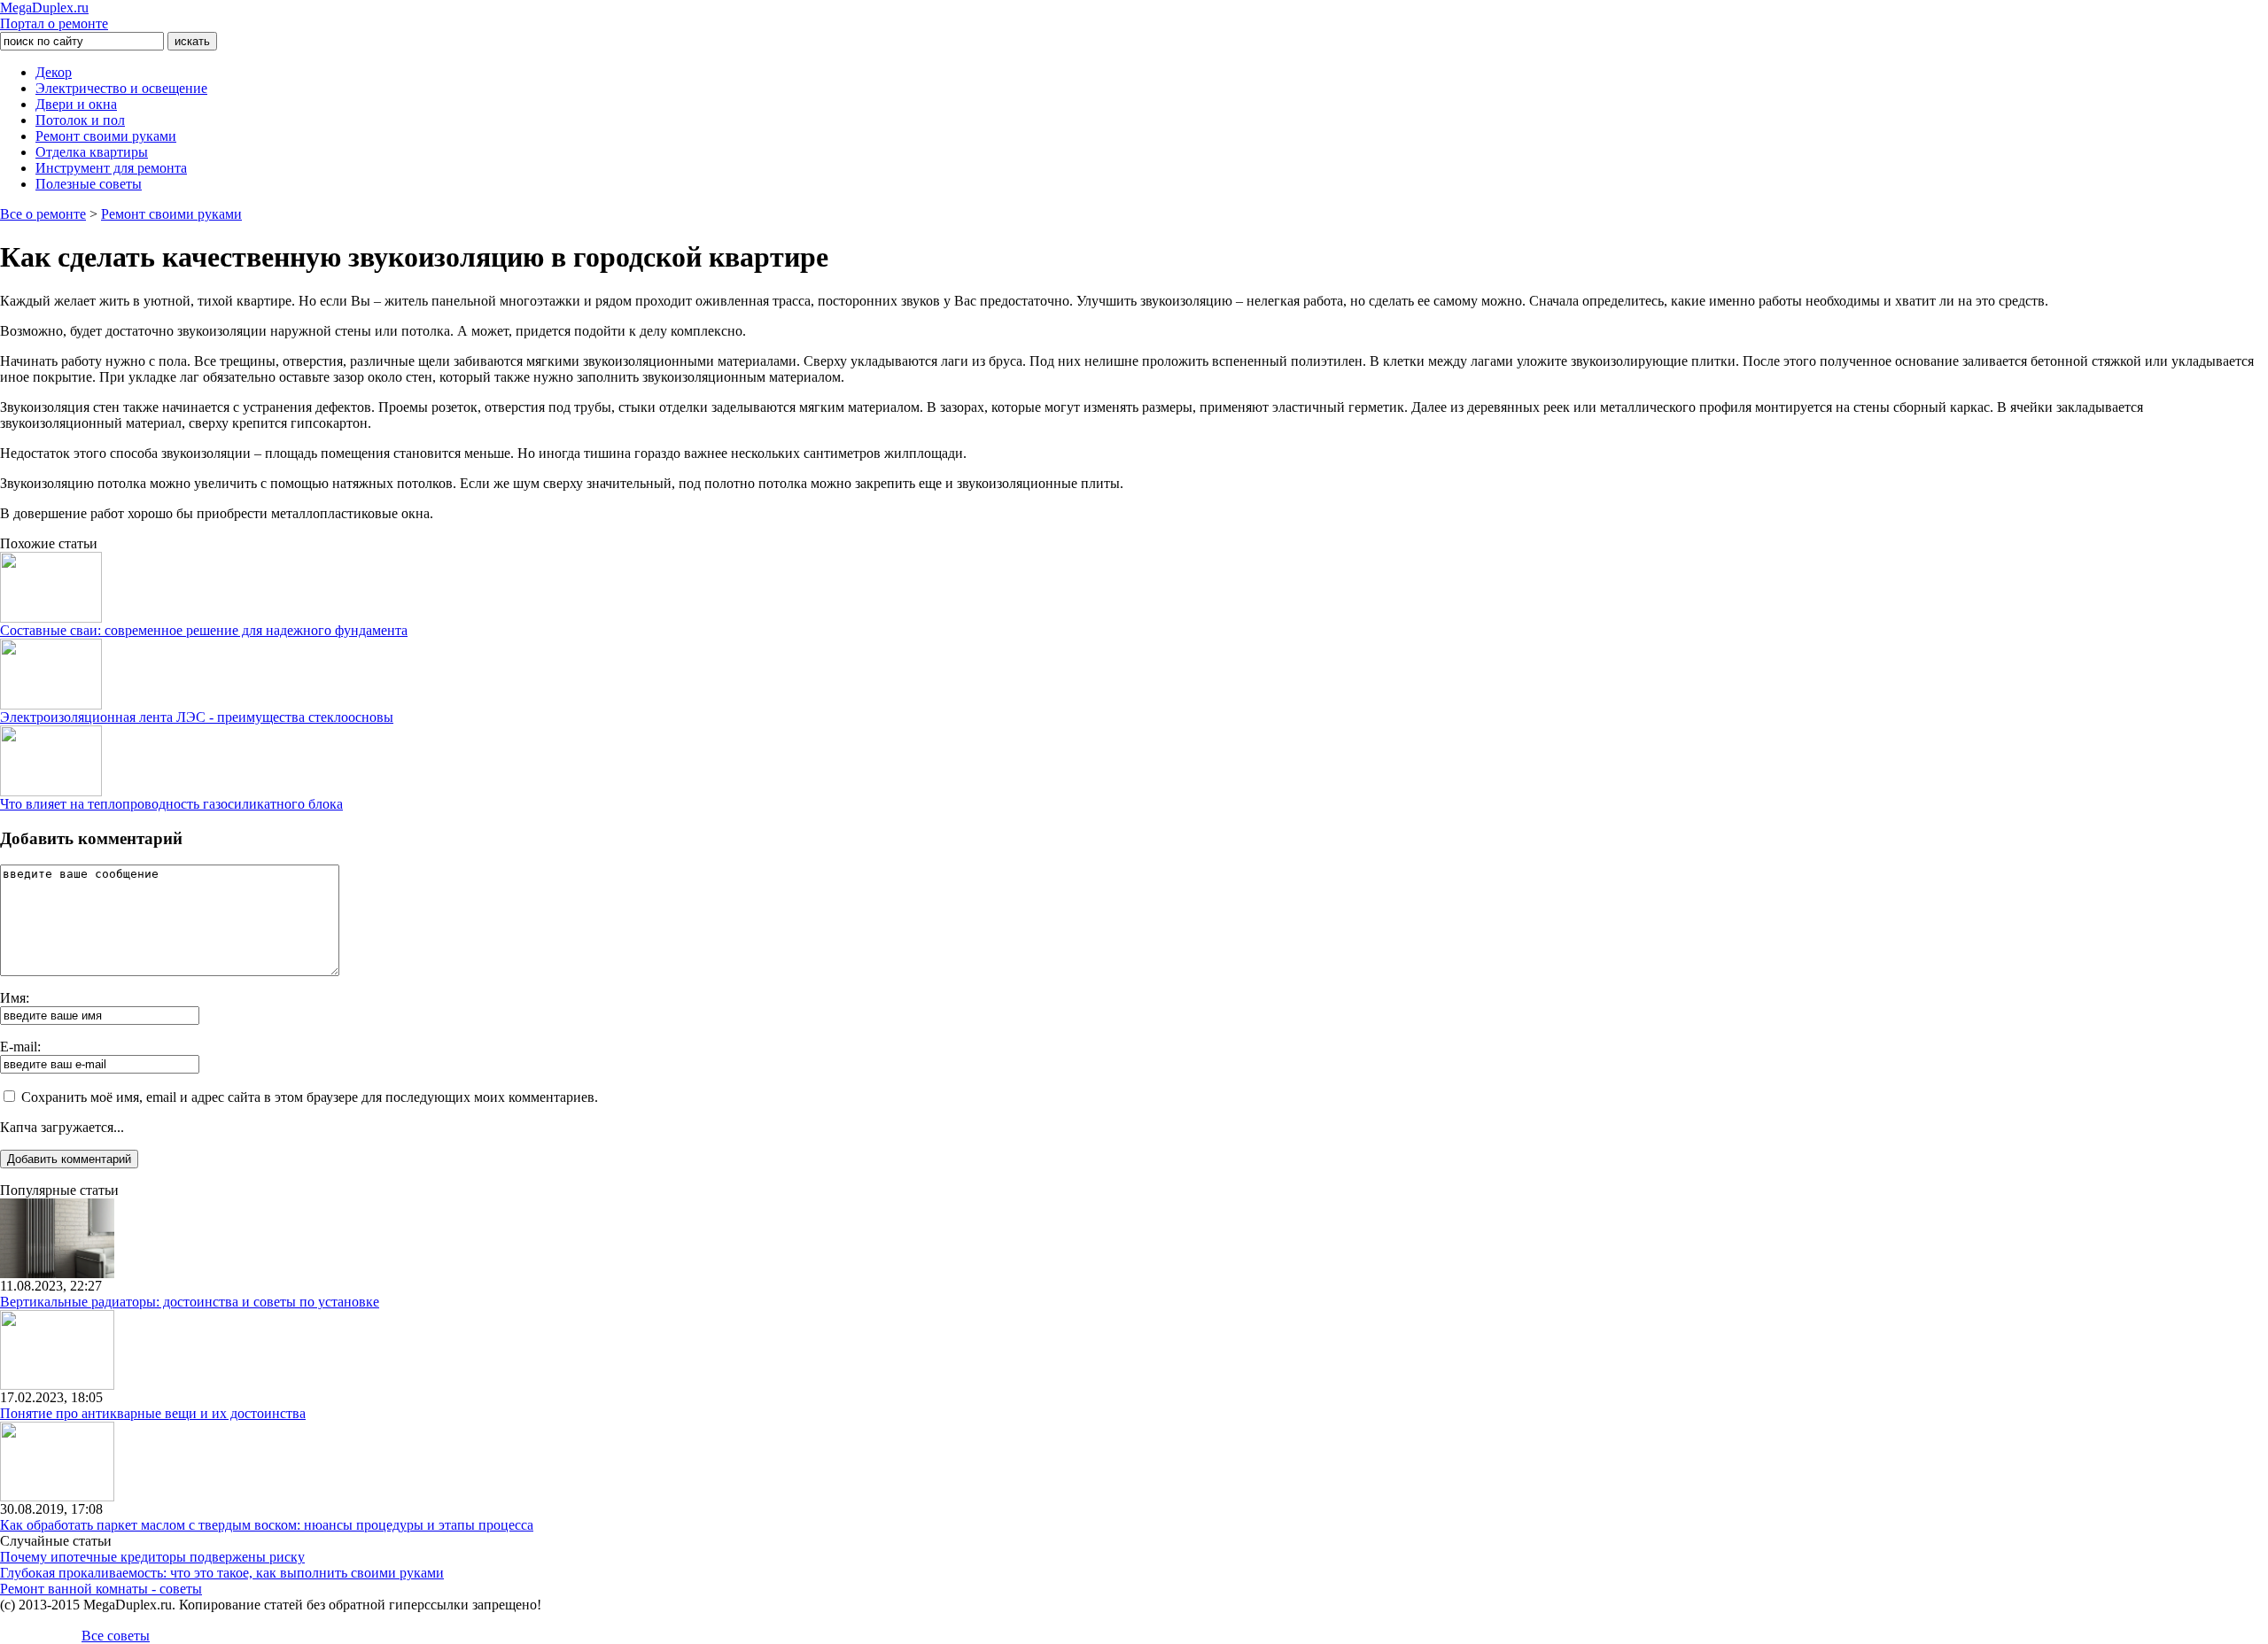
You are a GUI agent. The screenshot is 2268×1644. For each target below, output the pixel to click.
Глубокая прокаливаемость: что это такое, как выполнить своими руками (222, 1573)
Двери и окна (76, 104)
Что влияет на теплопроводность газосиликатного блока (171, 804)
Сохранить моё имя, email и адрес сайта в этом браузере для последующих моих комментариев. (310, 1097)
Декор (54, 72)
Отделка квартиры (92, 152)
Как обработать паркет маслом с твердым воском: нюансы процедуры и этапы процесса (267, 1525)
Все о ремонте (43, 214)
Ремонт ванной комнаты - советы (101, 1589)
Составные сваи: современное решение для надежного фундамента (204, 630)
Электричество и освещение (121, 88)
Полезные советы (89, 184)
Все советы (116, 1636)
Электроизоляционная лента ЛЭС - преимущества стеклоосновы (197, 717)
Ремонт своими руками (106, 136)
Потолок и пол (80, 120)
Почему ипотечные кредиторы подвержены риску (152, 1557)
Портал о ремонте (54, 16)
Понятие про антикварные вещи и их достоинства (153, 1413)
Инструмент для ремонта (111, 168)
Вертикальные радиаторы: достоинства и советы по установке (190, 1302)
